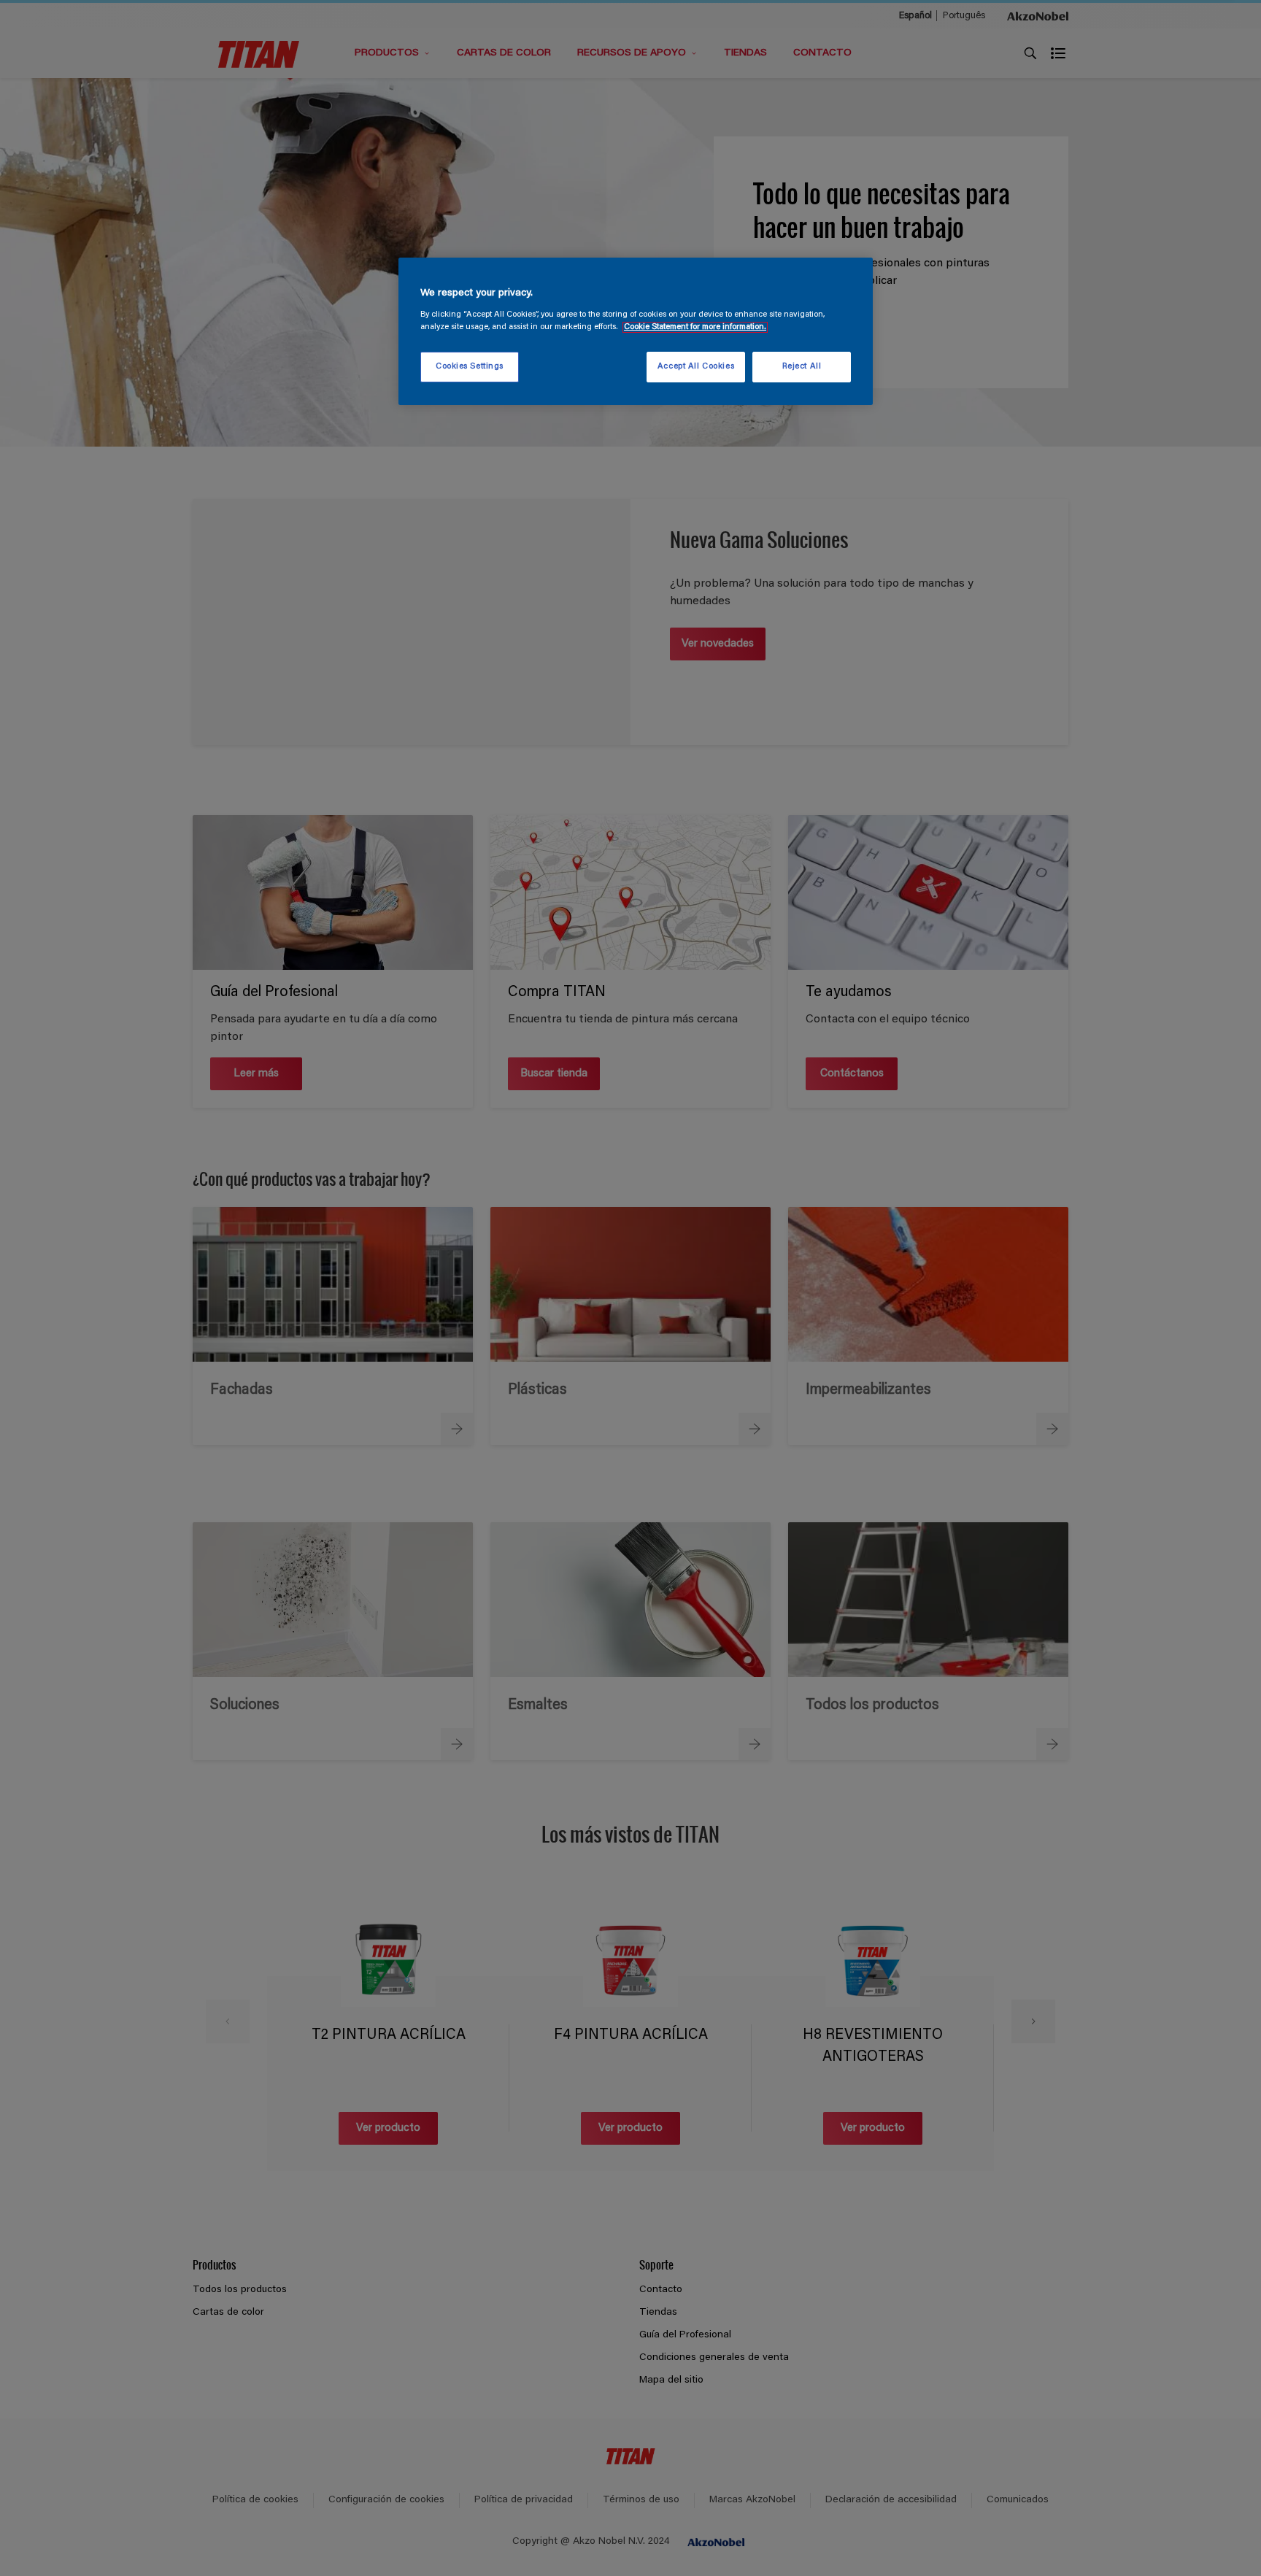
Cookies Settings (470, 367)
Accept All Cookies (696, 367)
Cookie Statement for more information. (695, 327)
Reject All (802, 367)
